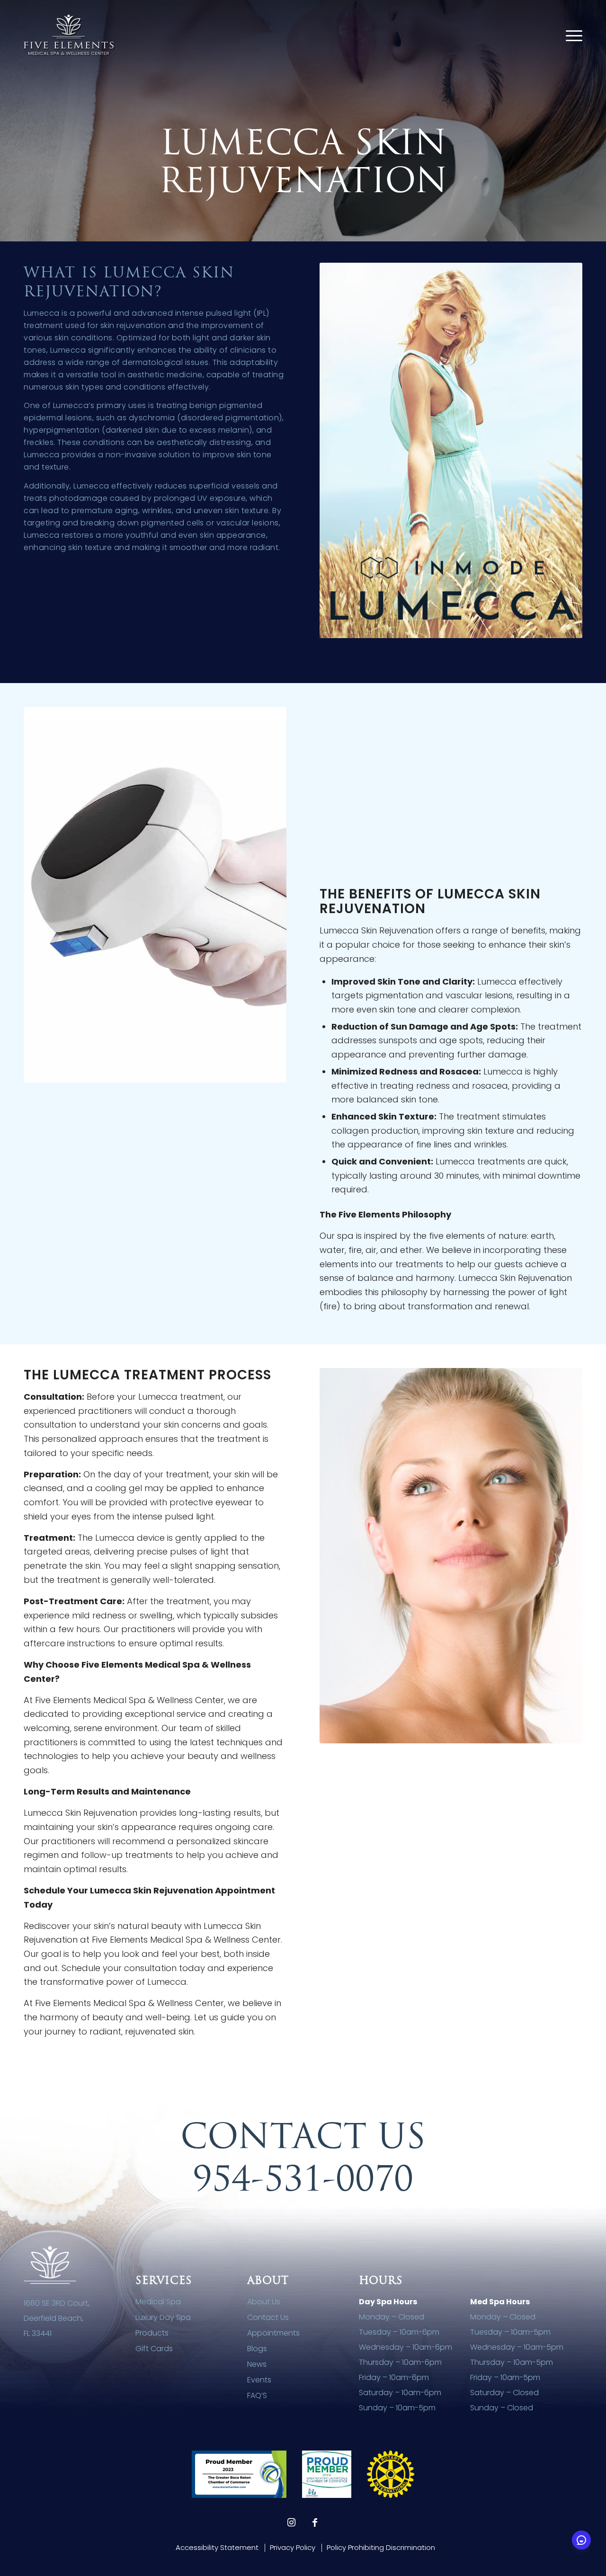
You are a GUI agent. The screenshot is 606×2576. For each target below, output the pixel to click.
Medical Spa (158, 2302)
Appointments (273, 2333)
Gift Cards (154, 2349)
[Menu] (574, 36)
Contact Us (268, 2317)
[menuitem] (574, 36)
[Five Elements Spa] (69, 36)
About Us (264, 2302)
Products (152, 2333)
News (257, 2364)
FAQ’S (257, 2395)
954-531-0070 (303, 2178)
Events (259, 2380)
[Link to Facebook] (315, 2523)
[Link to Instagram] (291, 2523)
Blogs (257, 2349)
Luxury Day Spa (163, 2317)
